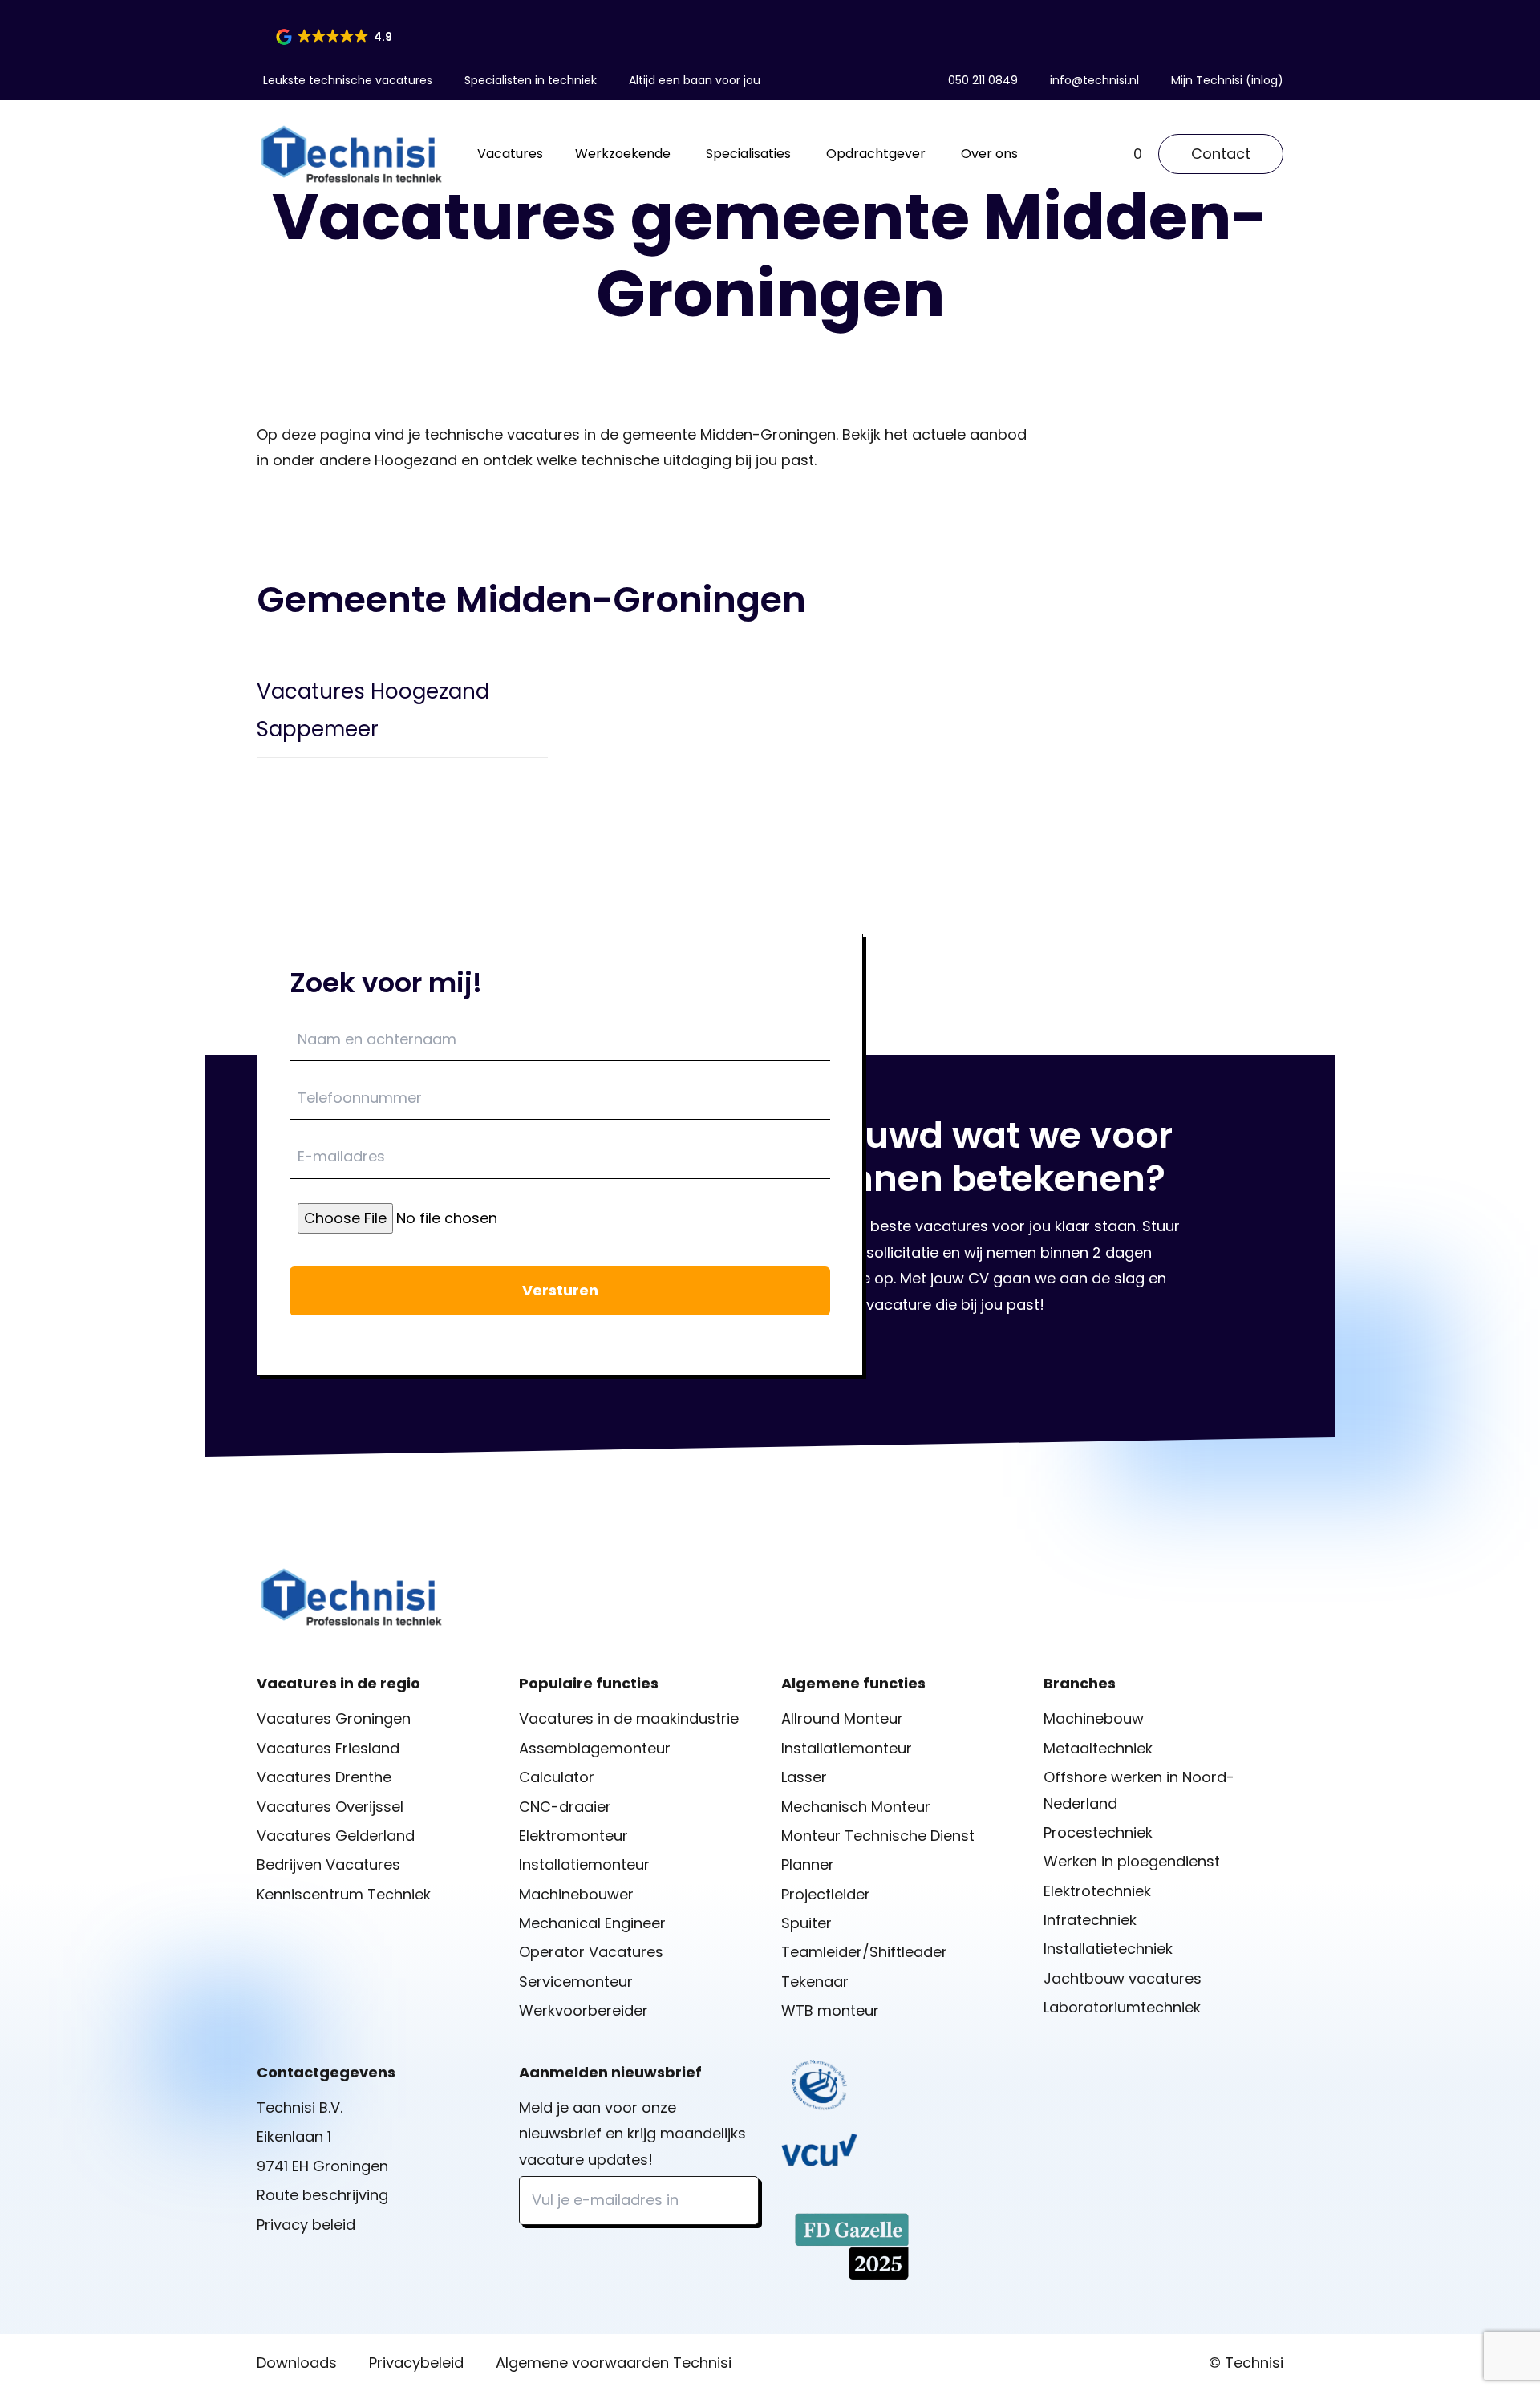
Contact (1221, 154)
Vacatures (510, 154)
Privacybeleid (416, 2363)
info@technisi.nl (1094, 80)
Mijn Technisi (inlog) (1227, 80)
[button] (335, 37)
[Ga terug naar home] (351, 154)
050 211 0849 (983, 80)
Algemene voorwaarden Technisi (614, 2363)
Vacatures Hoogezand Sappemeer (373, 710)
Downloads (297, 2363)
